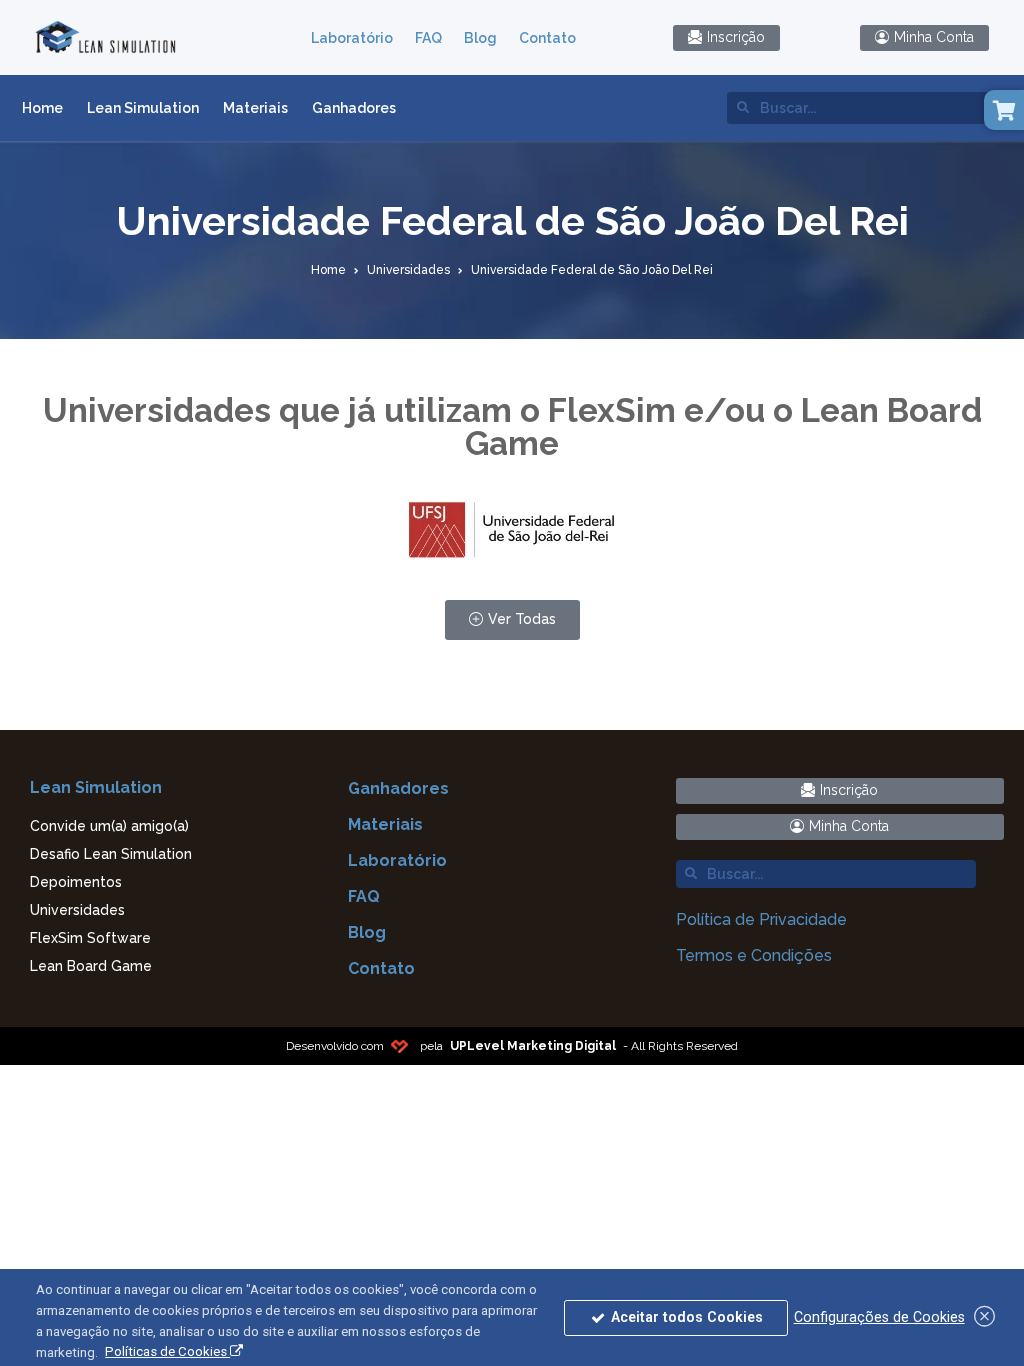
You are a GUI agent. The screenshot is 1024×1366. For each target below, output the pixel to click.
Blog (480, 38)
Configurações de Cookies (879, 1317)
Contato (547, 38)
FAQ (428, 38)
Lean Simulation (143, 108)
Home (42, 108)
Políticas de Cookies (167, 1351)
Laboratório (352, 38)
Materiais (255, 108)
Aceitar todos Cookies (685, 1317)
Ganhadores (354, 108)
